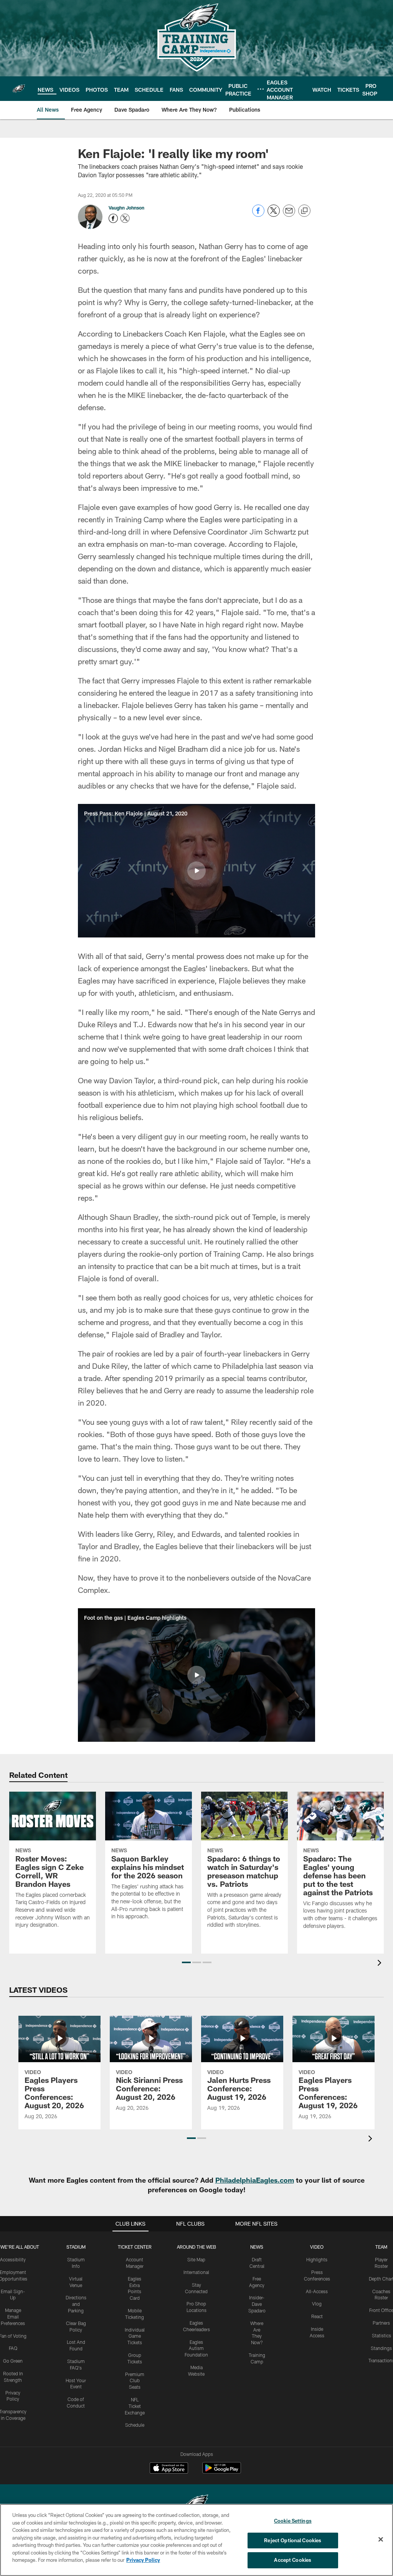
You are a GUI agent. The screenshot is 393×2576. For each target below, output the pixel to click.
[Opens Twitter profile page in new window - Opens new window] (125, 218)
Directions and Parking (76, 2304)
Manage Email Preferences (13, 2317)
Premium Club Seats (135, 2381)
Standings (381, 2348)
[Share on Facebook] (258, 215)
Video (317, 2247)
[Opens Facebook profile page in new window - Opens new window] (113, 218)
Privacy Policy (143, 2560)
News (257, 2247)
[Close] (381, 2540)
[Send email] (289, 215)
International (196, 2272)
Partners (381, 2323)
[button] (196, 871)
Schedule (135, 2425)
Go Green (13, 2361)
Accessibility (13, 2259)
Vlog (317, 2304)
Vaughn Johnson (126, 208)
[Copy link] (304, 211)
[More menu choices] (261, 89)
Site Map (196, 2259)
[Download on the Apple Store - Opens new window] (169, 2469)
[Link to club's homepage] (19, 89)
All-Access (317, 2291)
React (317, 2316)
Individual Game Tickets (135, 2336)
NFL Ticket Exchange (135, 2406)
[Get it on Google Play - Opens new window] (222, 2472)
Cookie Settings (293, 2521)
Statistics (381, 2335)
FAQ (13, 2348)
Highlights (317, 2259)
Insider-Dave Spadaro (257, 2304)
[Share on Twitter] (274, 215)
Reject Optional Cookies (293, 2540)
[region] (196, 2540)
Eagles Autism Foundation (196, 2348)
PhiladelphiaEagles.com (255, 2180)
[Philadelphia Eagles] (196, 2504)
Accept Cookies (293, 2560)
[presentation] (381, 1964)
